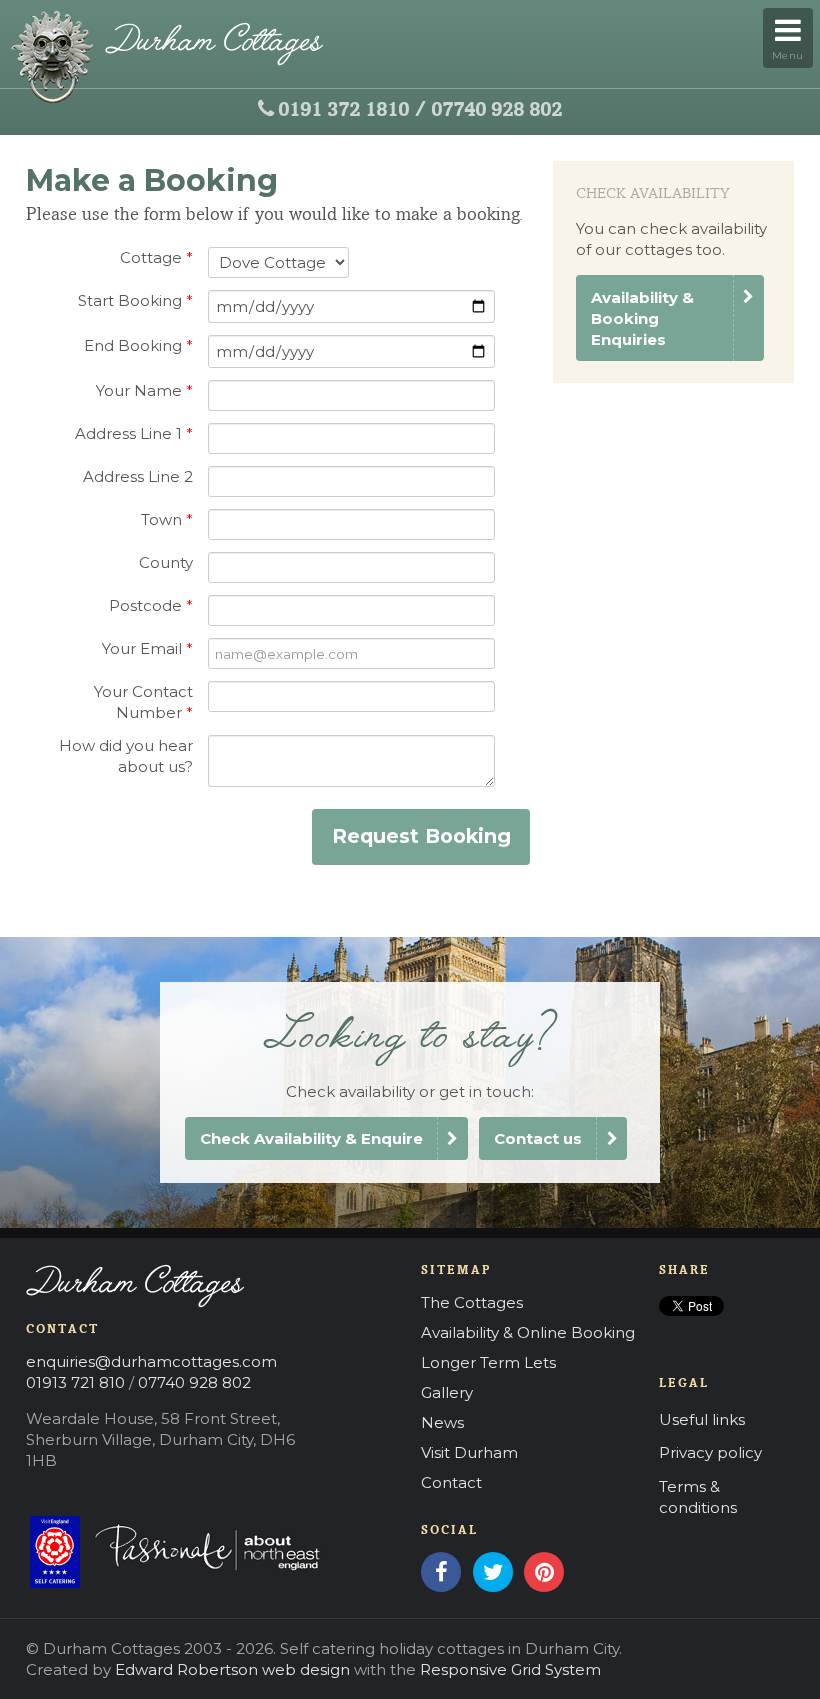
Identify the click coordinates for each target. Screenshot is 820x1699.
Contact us (538, 1138)
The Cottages (472, 1302)
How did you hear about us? (126, 756)
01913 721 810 (75, 1382)
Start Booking (135, 300)
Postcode (151, 605)
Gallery (447, 1392)
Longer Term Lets (488, 1362)
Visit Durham (469, 1452)
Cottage (156, 257)
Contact (451, 1482)
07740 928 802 (496, 111)
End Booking (138, 345)
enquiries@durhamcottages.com (151, 1361)
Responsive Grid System (510, 1669)
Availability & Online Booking (528, 1332)
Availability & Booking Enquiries (642, 318)
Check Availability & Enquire (311, 1138)
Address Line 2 (138, 476)
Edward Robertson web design (232, 1669)
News (442, 1422)
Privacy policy (710, 1452)
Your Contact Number (143, 702)
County (166, 562)
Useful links (702, 1419)
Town (167, 519)
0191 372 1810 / (352, 111)
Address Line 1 (134, 433)
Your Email (147, 648)
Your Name (144, 390)
